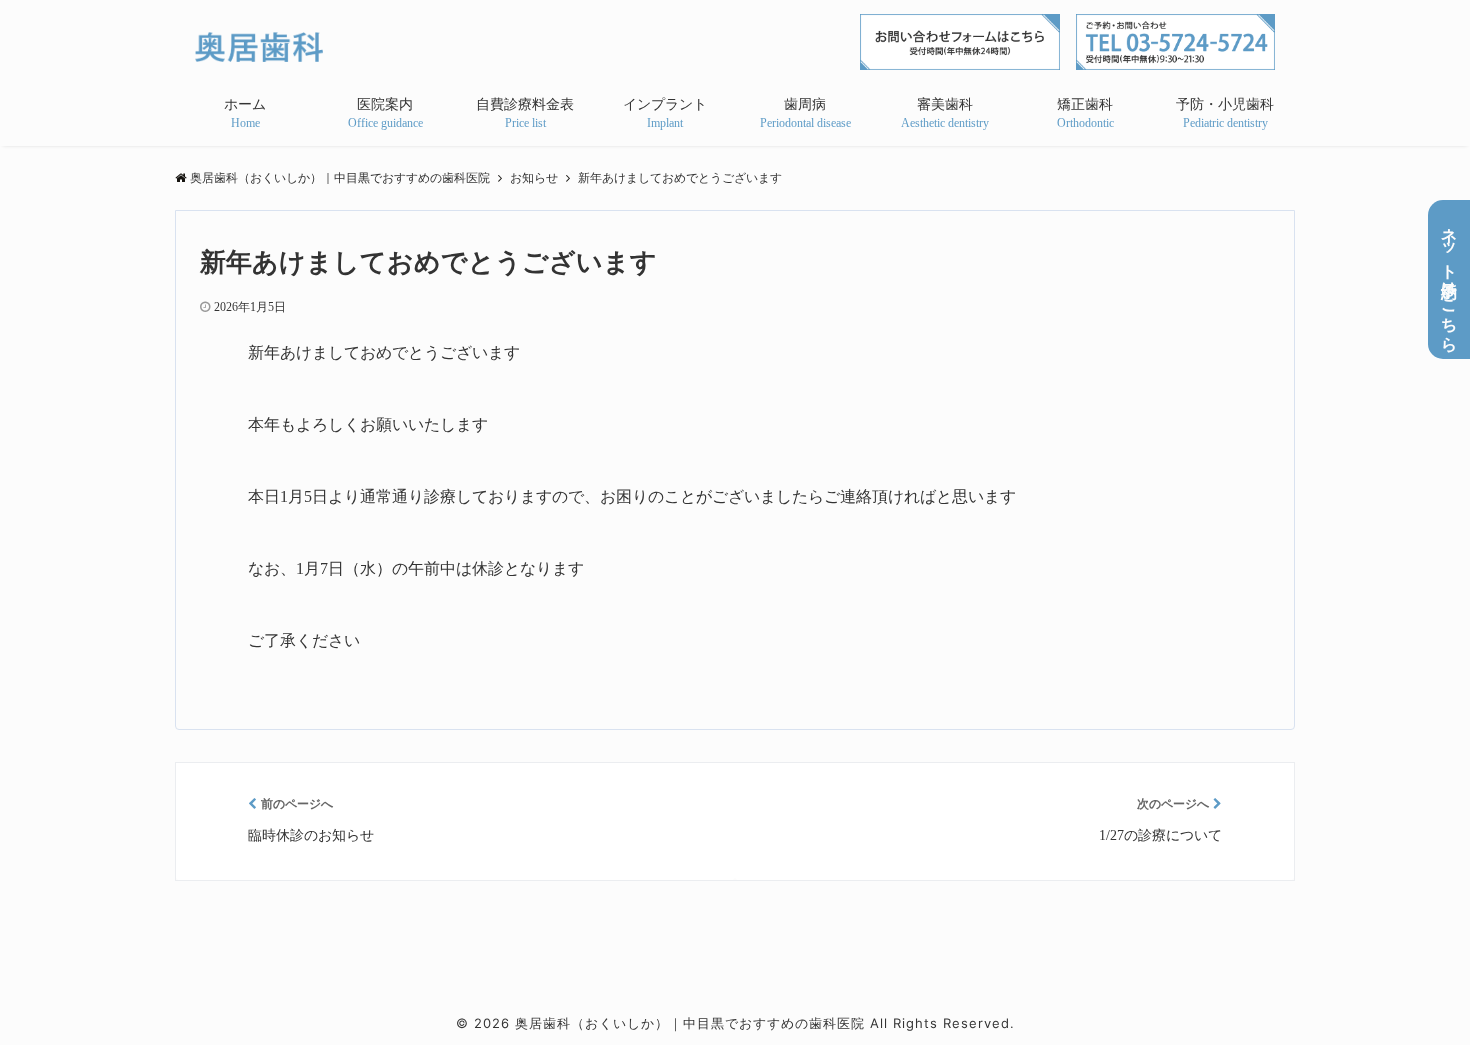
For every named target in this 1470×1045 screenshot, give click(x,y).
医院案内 (385, 104)
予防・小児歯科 (1225, 104)
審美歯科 (945, 104)
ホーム (245, 104)
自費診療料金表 (525, 104)
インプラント (665, 104)
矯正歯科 (1085, 104)
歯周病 (805, 104)
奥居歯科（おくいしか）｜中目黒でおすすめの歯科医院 (690, 1023)
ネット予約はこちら (1449, 279)
